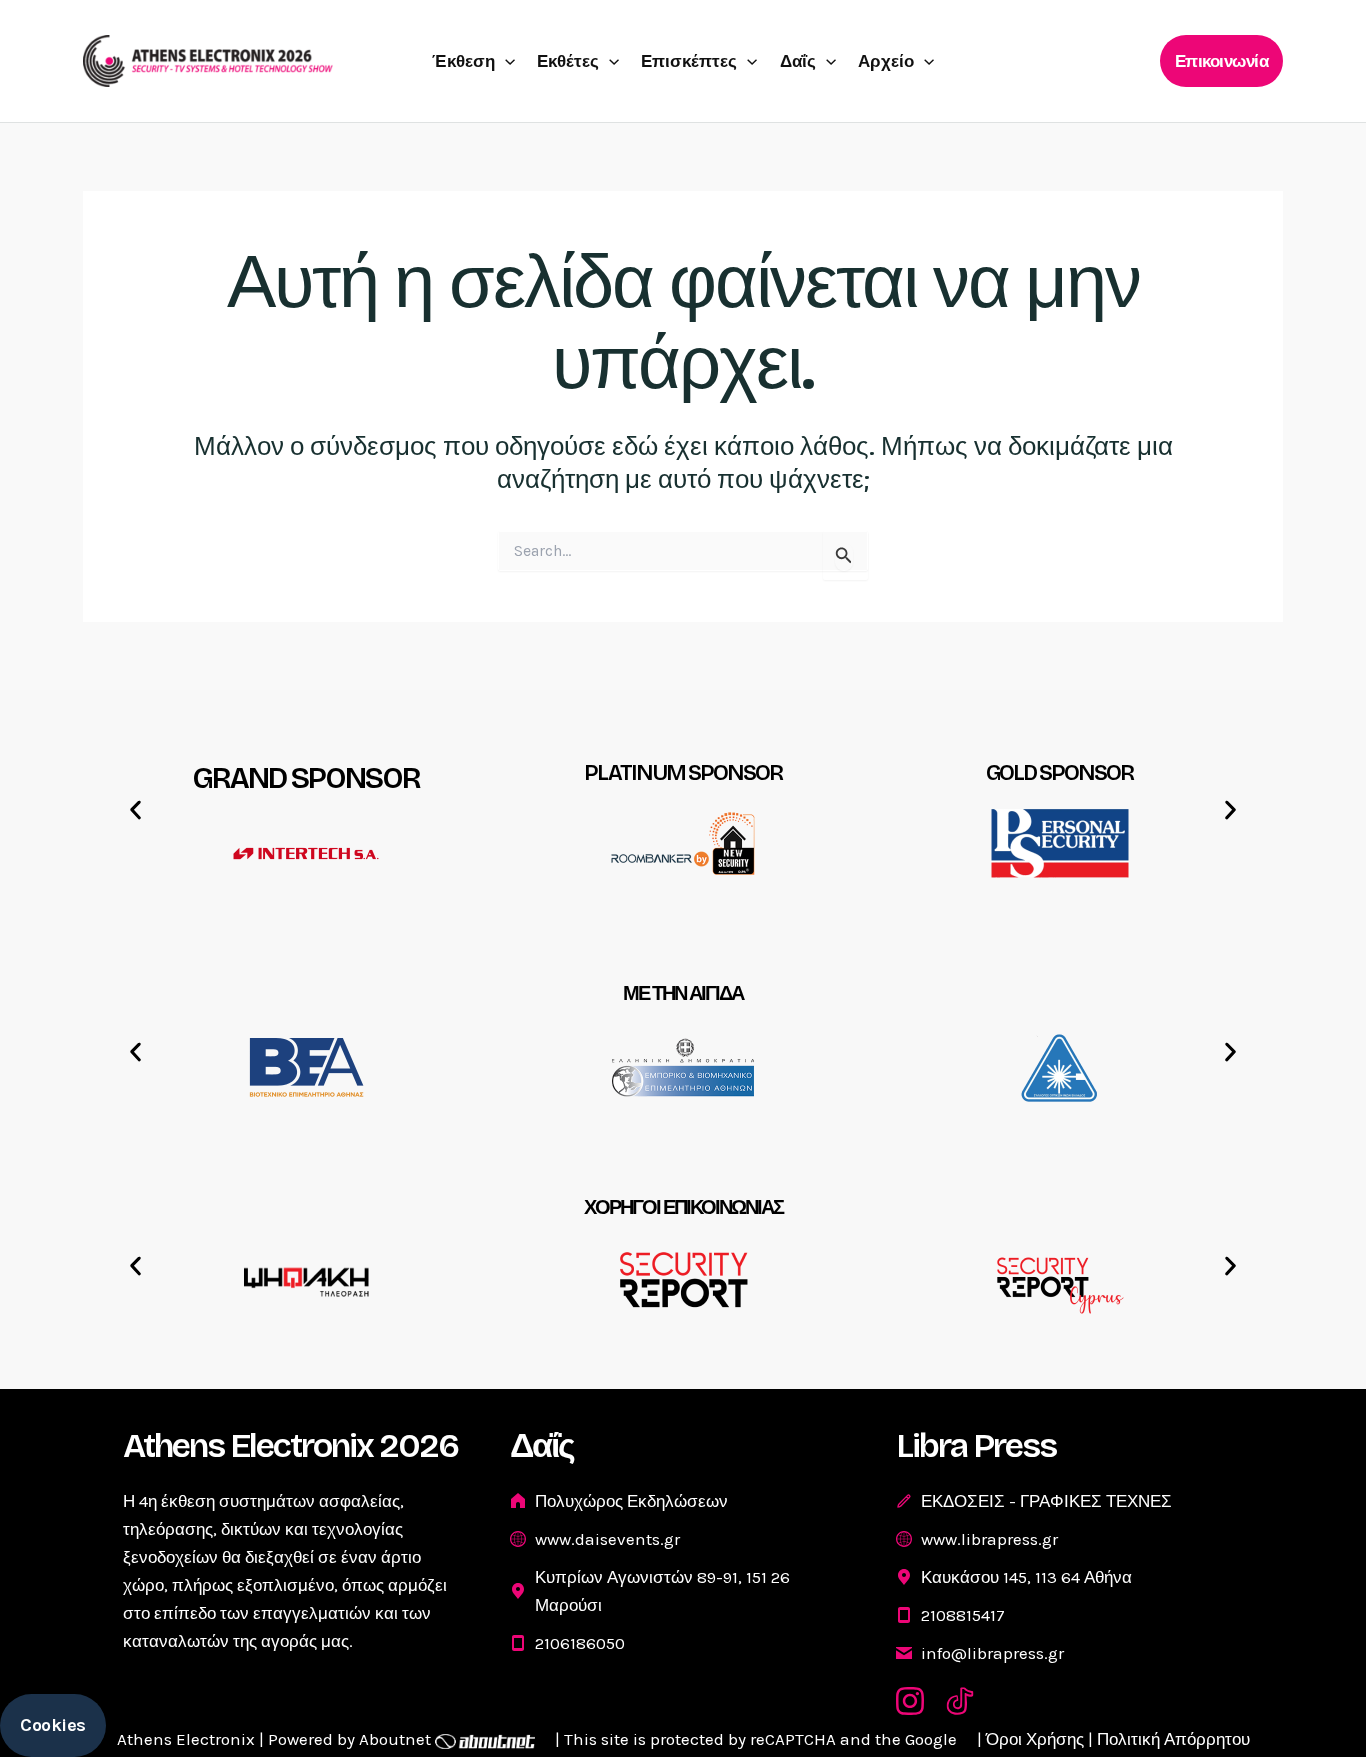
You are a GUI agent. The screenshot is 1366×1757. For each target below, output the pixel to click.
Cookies (53, 1725)
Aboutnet (395, 1739)
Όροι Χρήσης (1035, 1739)
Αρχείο (886, 61)
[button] (505, 61)
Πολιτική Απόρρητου (1173, 1739)
